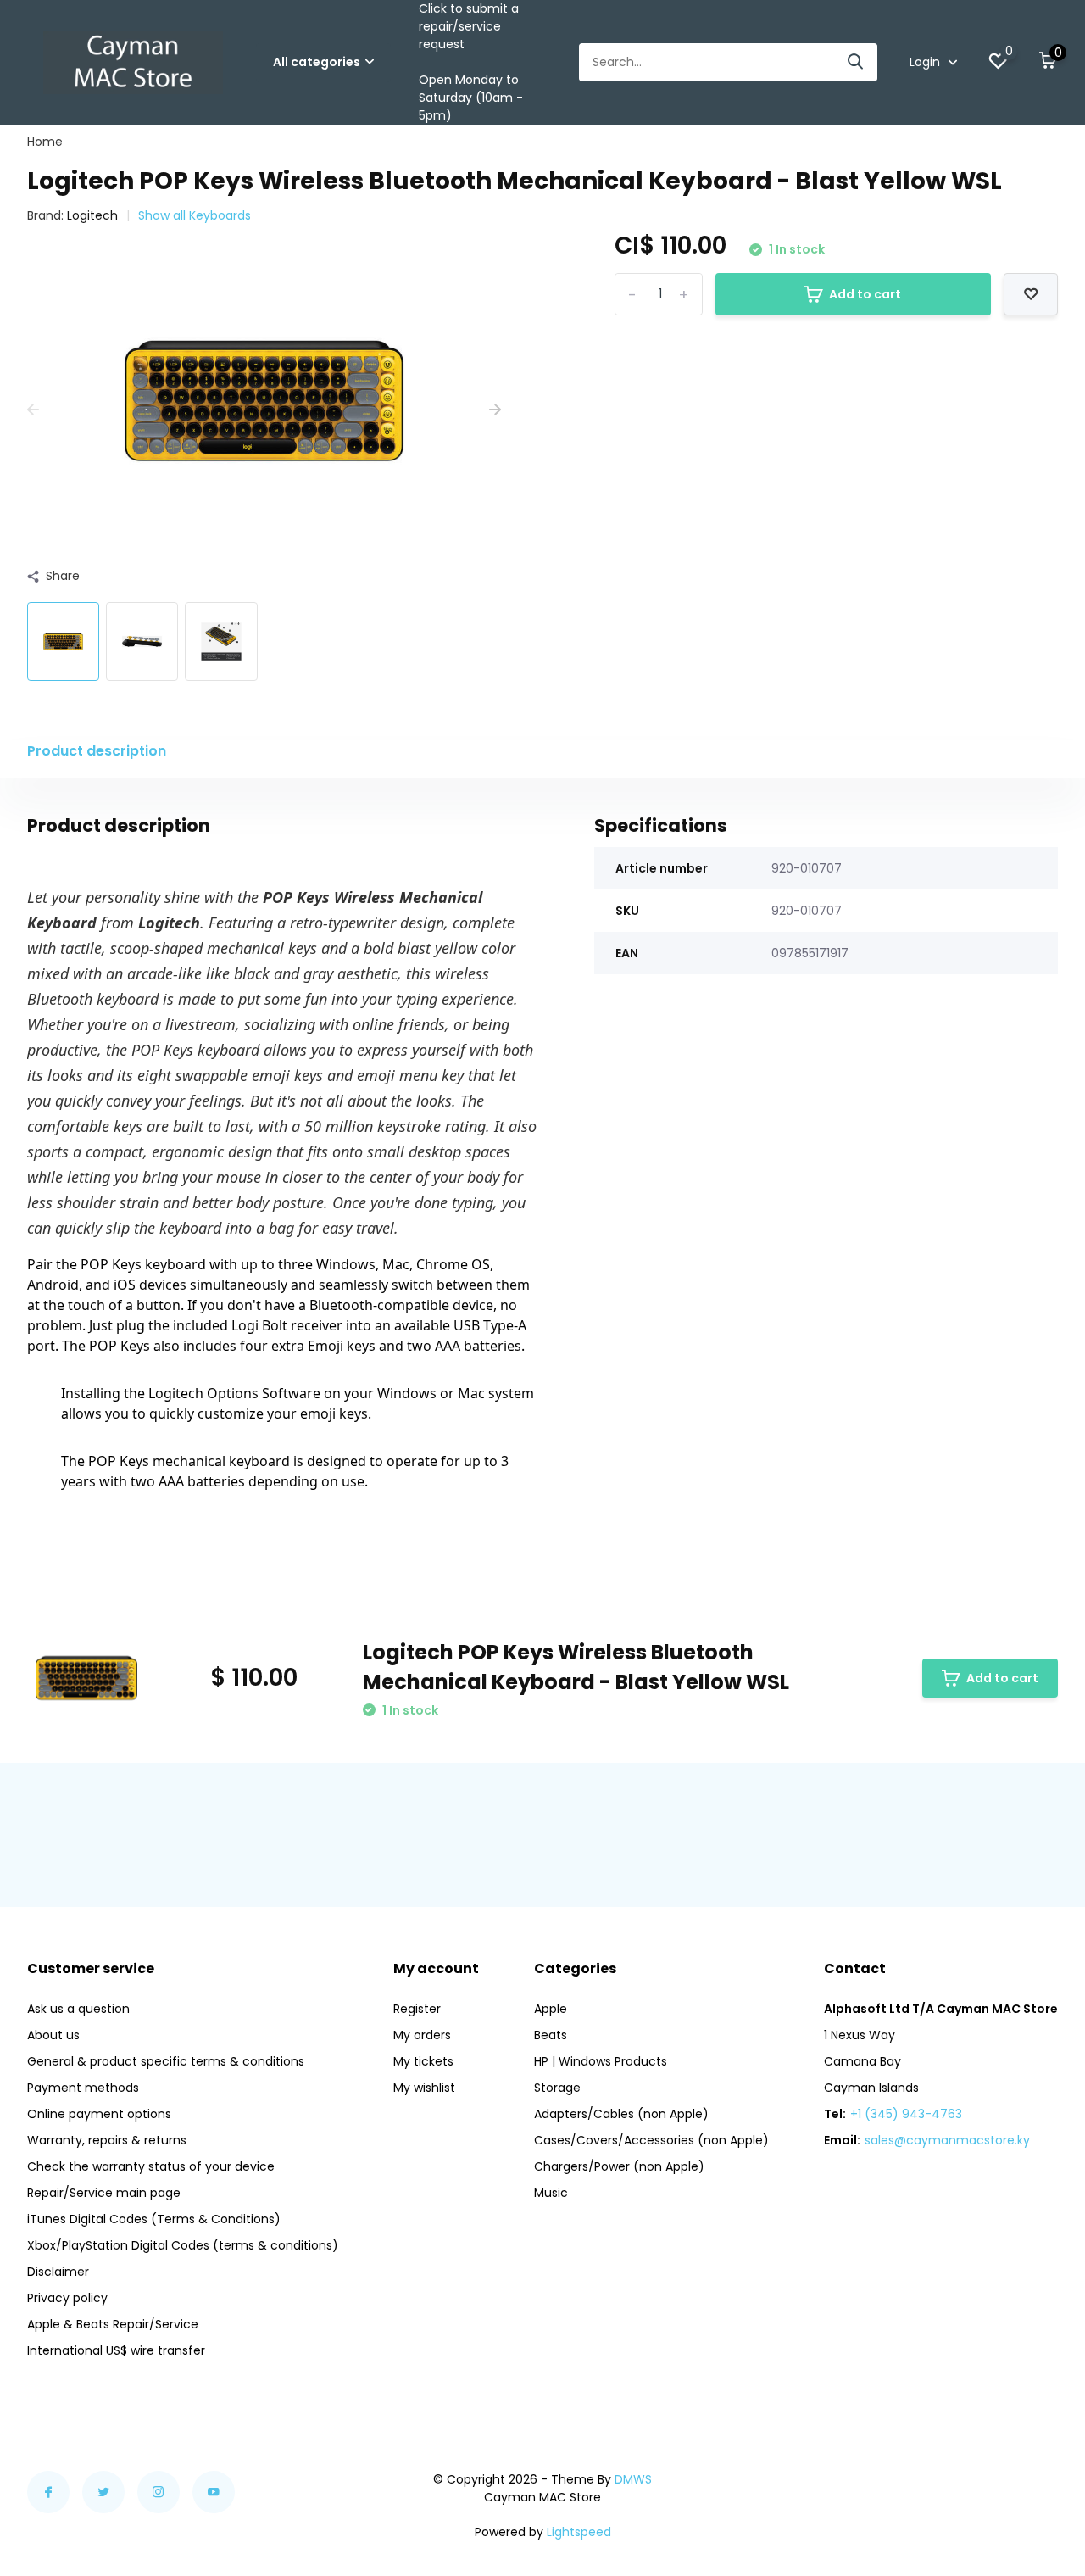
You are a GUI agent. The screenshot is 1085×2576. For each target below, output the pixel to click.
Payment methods (83, 2088)
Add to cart (865, 294)
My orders (422, 2035)
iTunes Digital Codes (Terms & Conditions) (154, 2219)
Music (551, 2193)
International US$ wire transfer (116, 2350)
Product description (97, 751)
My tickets (423, 2061)
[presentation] (33, 410)
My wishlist (424, 2088)
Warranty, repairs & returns (107, 2140)
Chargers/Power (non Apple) (619, 2166)
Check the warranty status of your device (151, 2166)
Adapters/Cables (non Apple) (621, 2114)
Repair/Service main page (104, 2193)
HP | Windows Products (601, 2061)
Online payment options (99, 2114)
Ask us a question (78, 2009)
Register (417, 2009)
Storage (557, 2088)
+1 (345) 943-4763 (906, 2114)
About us (53, 2035)
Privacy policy (67, 2298)
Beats (551, 2035)
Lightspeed (579, 2532)
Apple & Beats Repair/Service (113, 2324)
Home (45, 142)
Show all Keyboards (195, 215)
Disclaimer (58, 2272)
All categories (317, 62)
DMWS (633, 2479)
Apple (551, 2009)
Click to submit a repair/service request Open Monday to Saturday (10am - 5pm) (471, 62)
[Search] (856, 62)
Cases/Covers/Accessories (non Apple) (651, 2140)
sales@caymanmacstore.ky (947, 2140)
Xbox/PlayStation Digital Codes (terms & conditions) (183, 2245)
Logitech (92, 215)
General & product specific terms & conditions (166, 2061)
